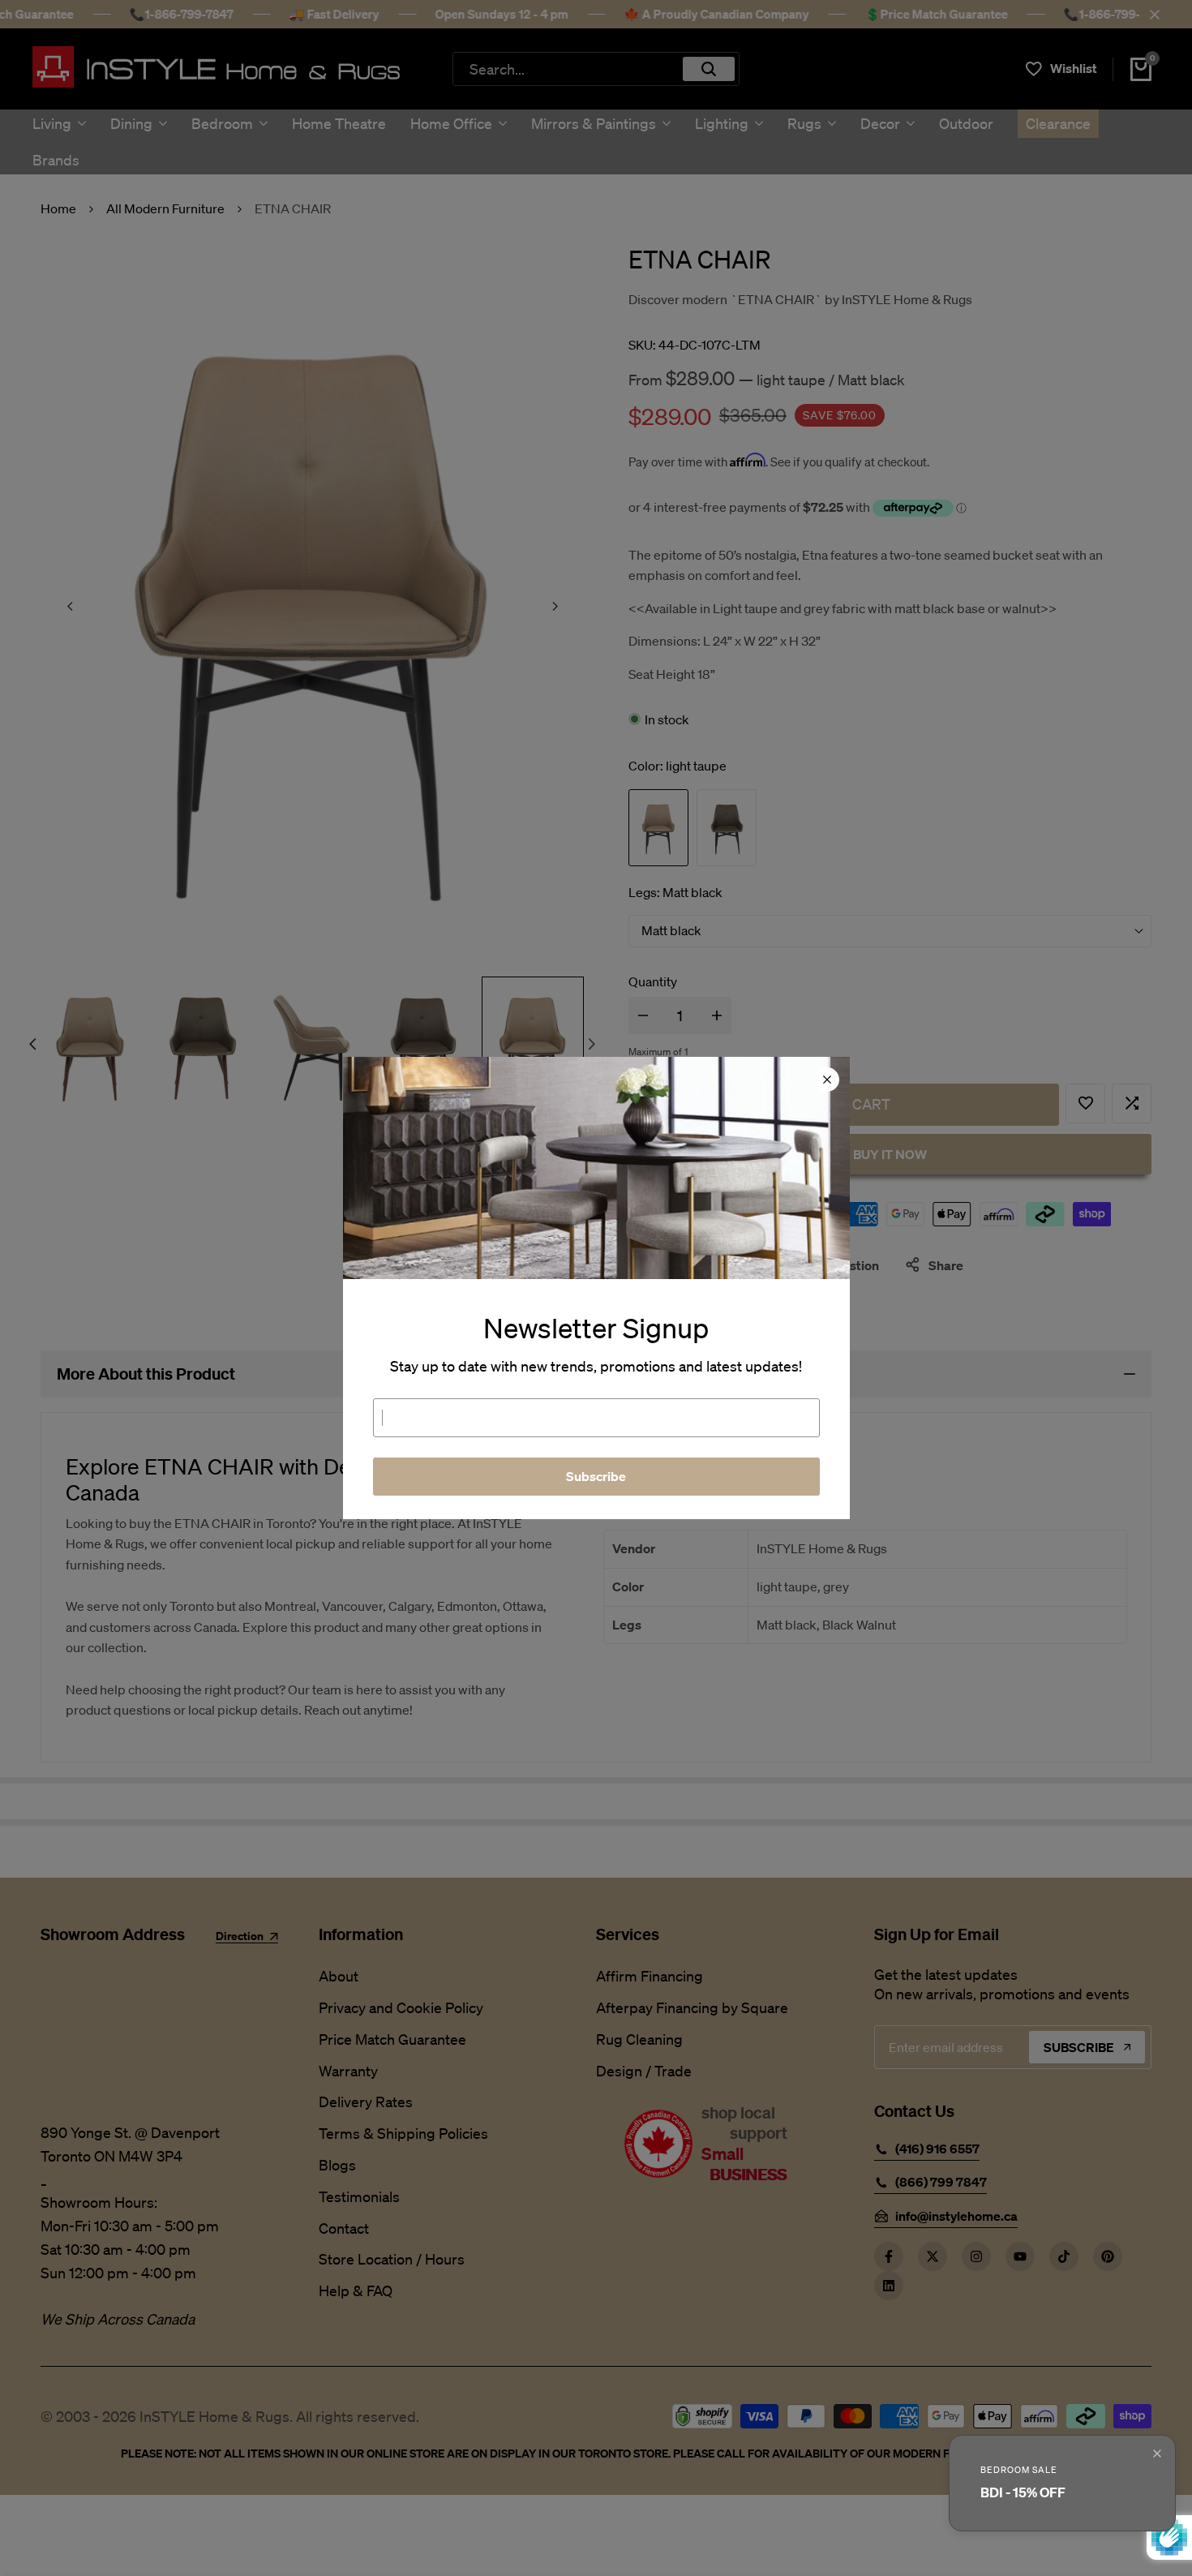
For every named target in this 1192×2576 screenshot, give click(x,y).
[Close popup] (1157, 2454)
